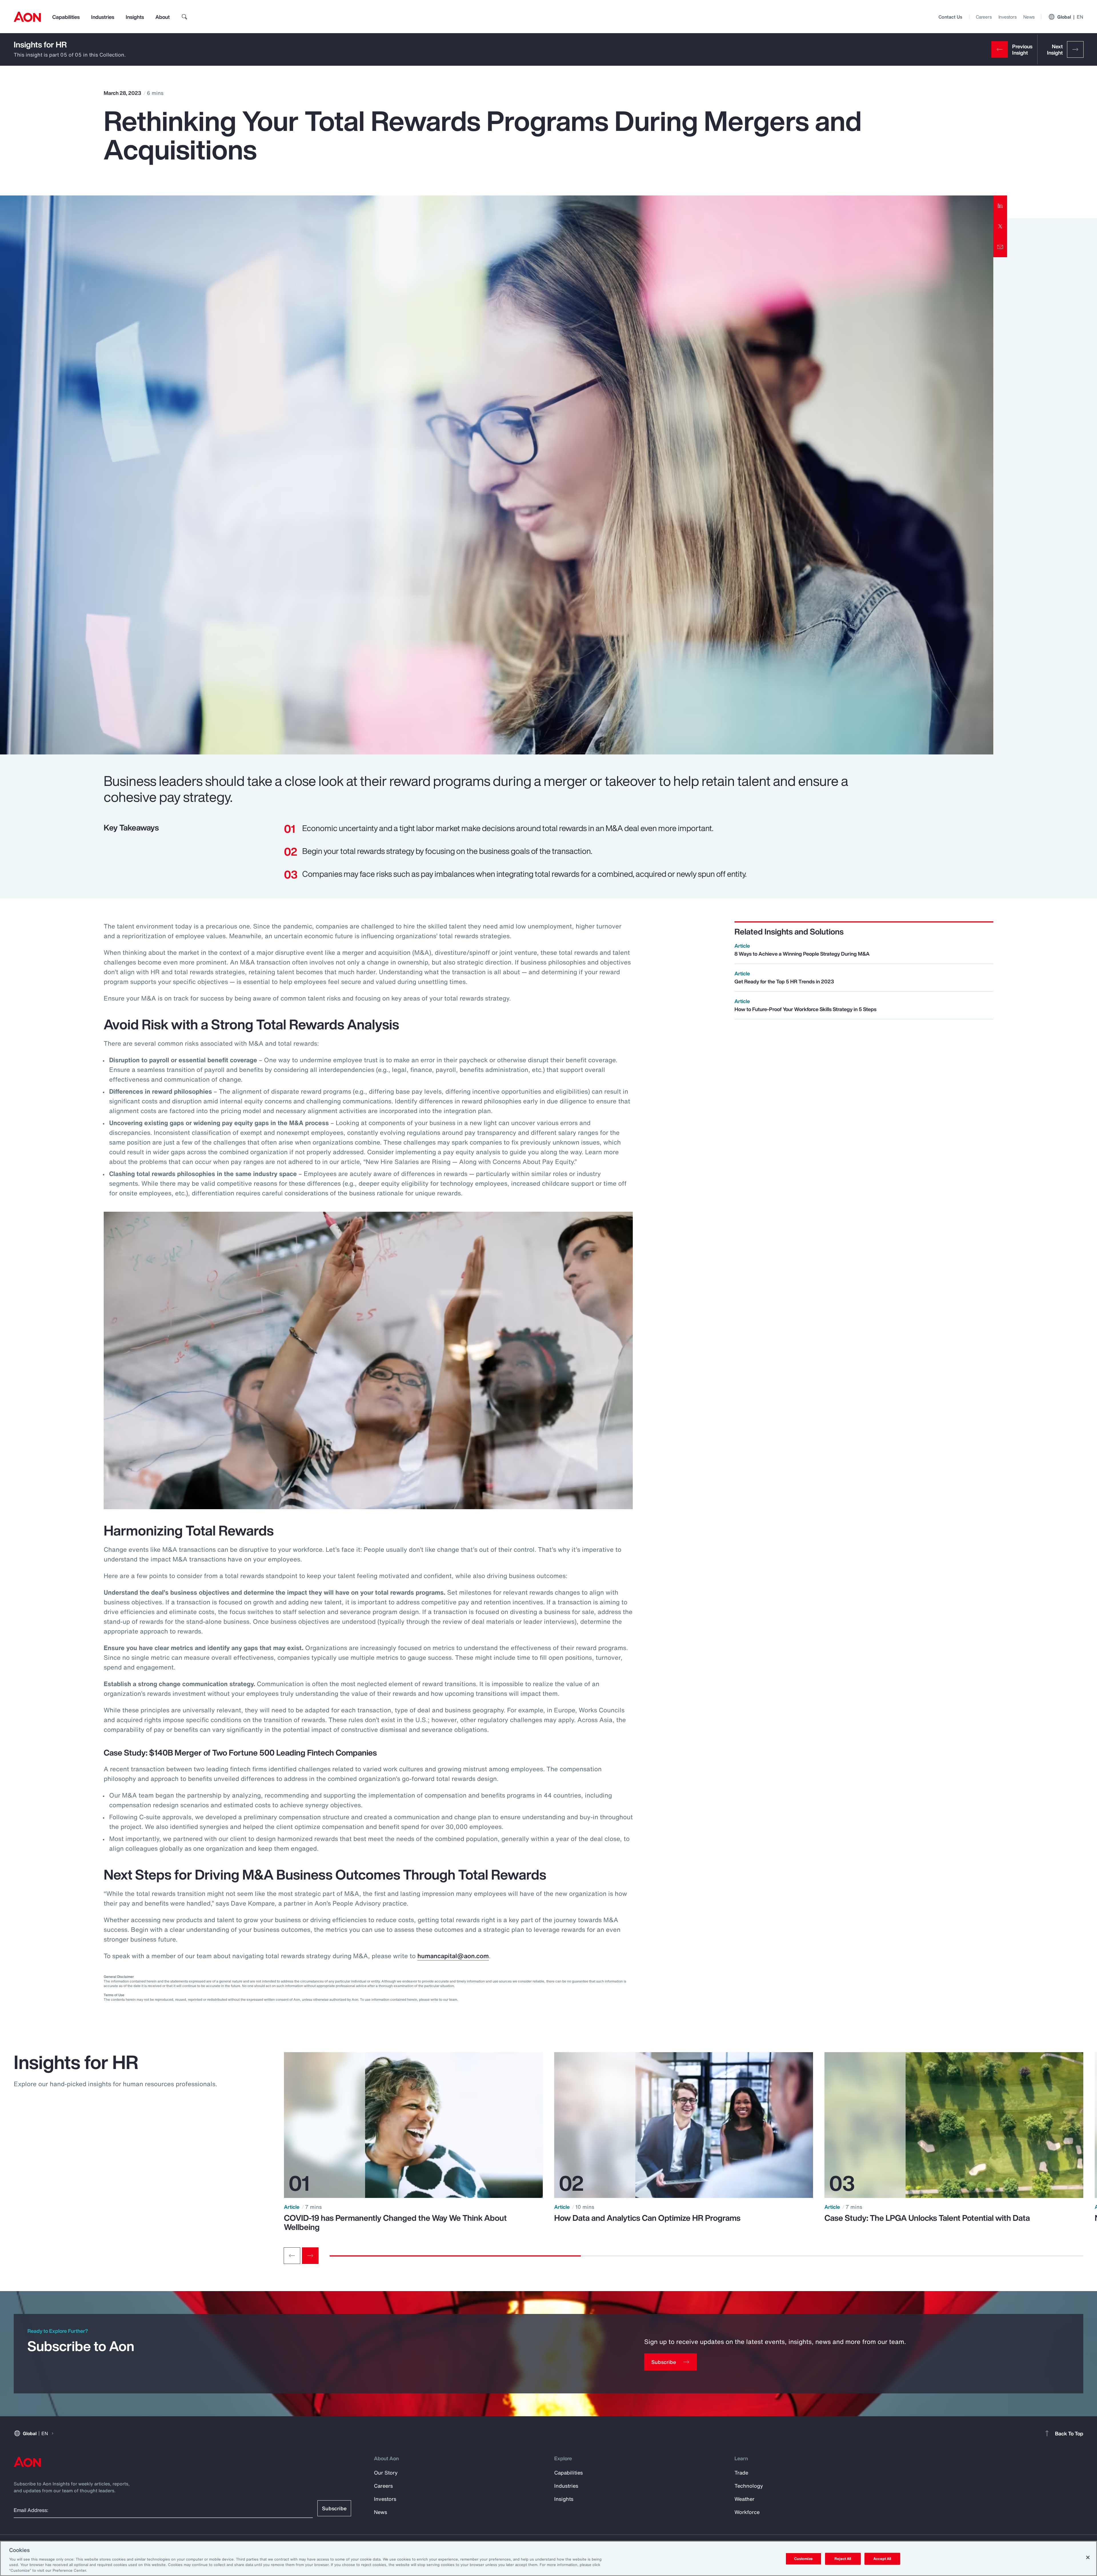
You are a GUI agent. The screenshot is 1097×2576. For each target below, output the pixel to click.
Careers (984, 17)
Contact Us (950, 17)
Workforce (747, 2512)
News (1029, 17)
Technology (749, 2486)
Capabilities (66, 17)
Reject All (843, 2559)
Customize (803, 2559)
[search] (185, 17)
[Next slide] (310, 2256)
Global (1070, 17)
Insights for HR (40, 44)
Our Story (386, 2473)
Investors (1007, 17)
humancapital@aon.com (453, 1956)
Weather (744, 2499)
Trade (741, 2473)
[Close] (1088, 2557)
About (163, 17)
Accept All (882, 2559)
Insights (135, 17)
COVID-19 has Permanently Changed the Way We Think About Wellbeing (395, 2222)
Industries (103, 17)
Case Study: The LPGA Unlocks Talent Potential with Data (927, 2218)
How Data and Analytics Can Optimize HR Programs (647, 2218)
